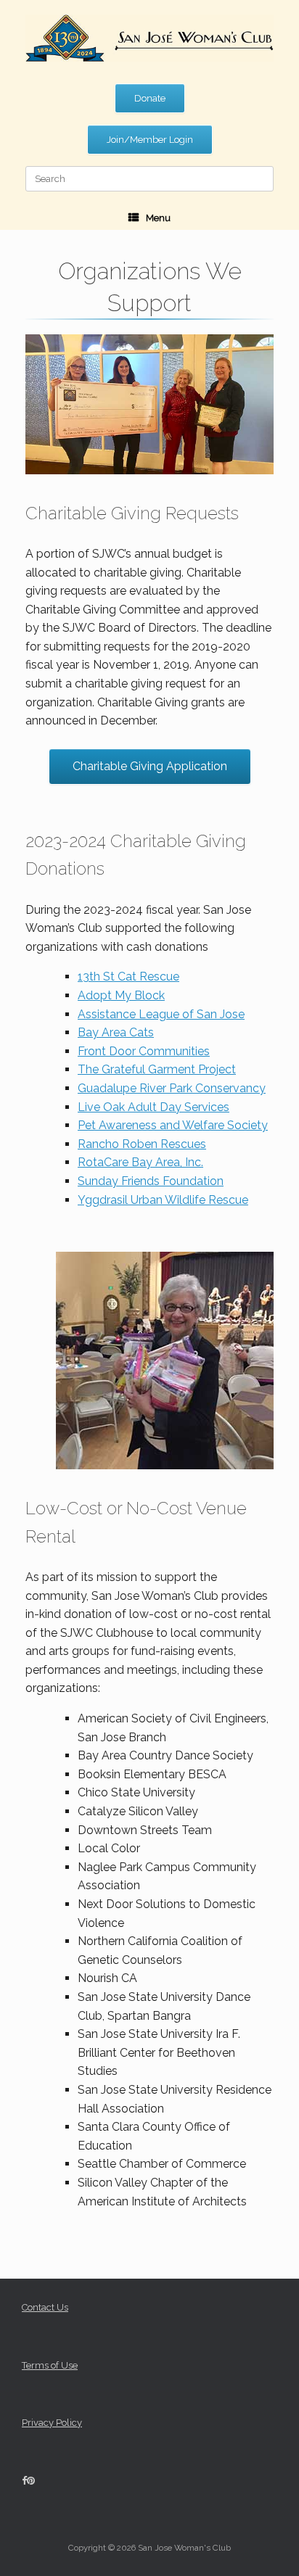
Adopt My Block (121, 995)
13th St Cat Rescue (128, 977)
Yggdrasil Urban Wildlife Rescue (163, 1200)
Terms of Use (50, 2365)
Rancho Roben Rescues (142, 1144)
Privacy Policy (52, 2423)
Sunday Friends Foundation (151, 1181)
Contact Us (45, 2307)
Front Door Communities (144, 1051)
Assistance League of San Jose (161, 1014)
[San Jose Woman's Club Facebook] (24, 2481)
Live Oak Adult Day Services (153, 1107)
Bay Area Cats (116, 1032)
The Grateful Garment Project (157, 1069)
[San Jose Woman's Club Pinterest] (31, 2481)
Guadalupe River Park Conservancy (172, 1088)
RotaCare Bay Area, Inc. (140, 1162)
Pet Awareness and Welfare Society (173, 1125)
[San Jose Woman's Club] (149, 38)
